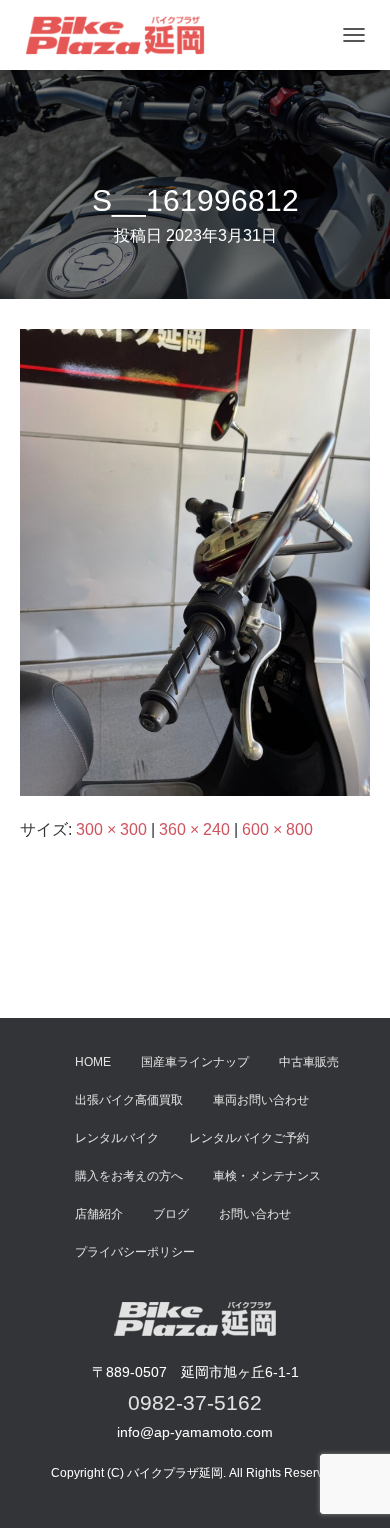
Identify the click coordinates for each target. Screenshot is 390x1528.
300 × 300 (111, 829)
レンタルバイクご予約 (249, 1138)
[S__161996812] (195, 561)
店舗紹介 (99, 1214)
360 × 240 (194, 829)
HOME (93, 1062)
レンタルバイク (117, 1138)
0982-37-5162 (195, 1402)
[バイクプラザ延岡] (122, 35)
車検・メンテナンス (267, 1176)
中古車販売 (309, 1062)
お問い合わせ (255, 1214)
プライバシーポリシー (135, 1252)
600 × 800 (277, 829)
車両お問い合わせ (261, 1100)
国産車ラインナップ (195, 1062)
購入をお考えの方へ (129, 1176)
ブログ (171, 1214)
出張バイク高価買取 (129, 1100)
